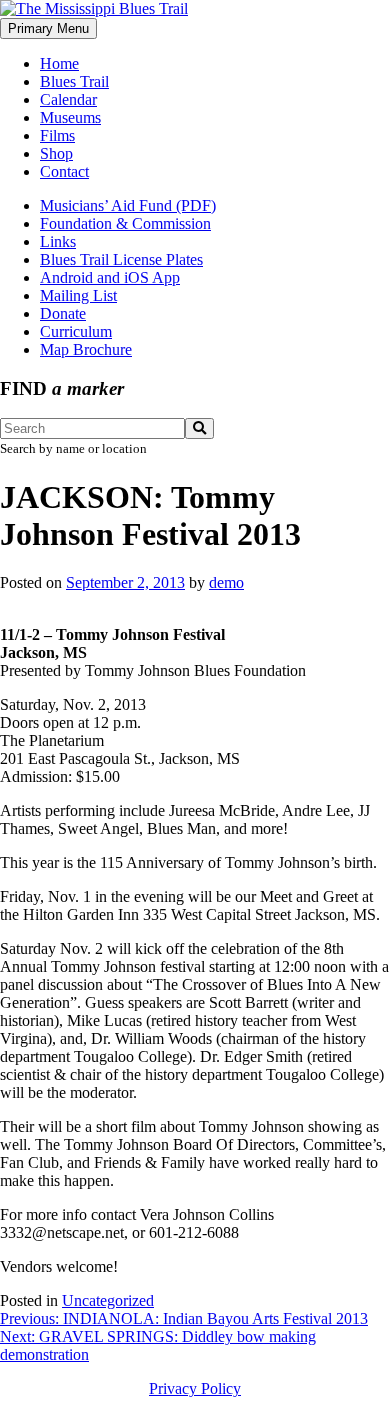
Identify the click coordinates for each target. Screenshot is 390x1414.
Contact (64, 171)
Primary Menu (48, 28)
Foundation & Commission (125, 223)
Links (58, 241)
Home (59, 63)
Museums (70, 117)
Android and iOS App (110, 277)
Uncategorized (108, 1300)
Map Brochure (86, 349)
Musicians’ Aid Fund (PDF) (128, 205)
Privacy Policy (195, 1388)
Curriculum (76, 331)
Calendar (68, 99)
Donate (63, 313)
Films (57, 135)
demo (226, 582)
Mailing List (78, 295)
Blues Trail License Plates (121, 259)
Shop (56, 153)
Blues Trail (74, 81)
